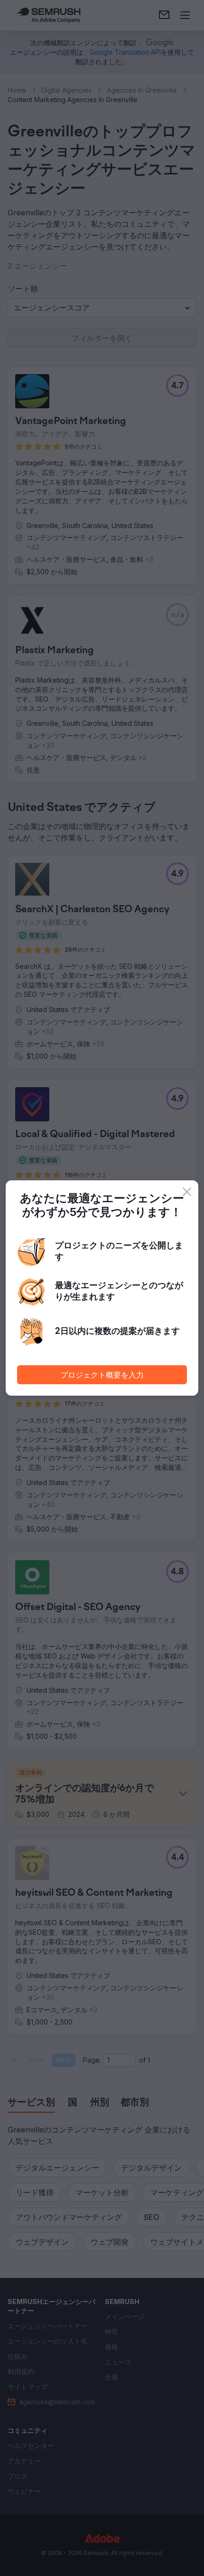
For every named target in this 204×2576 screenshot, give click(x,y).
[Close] (187, 1192)
